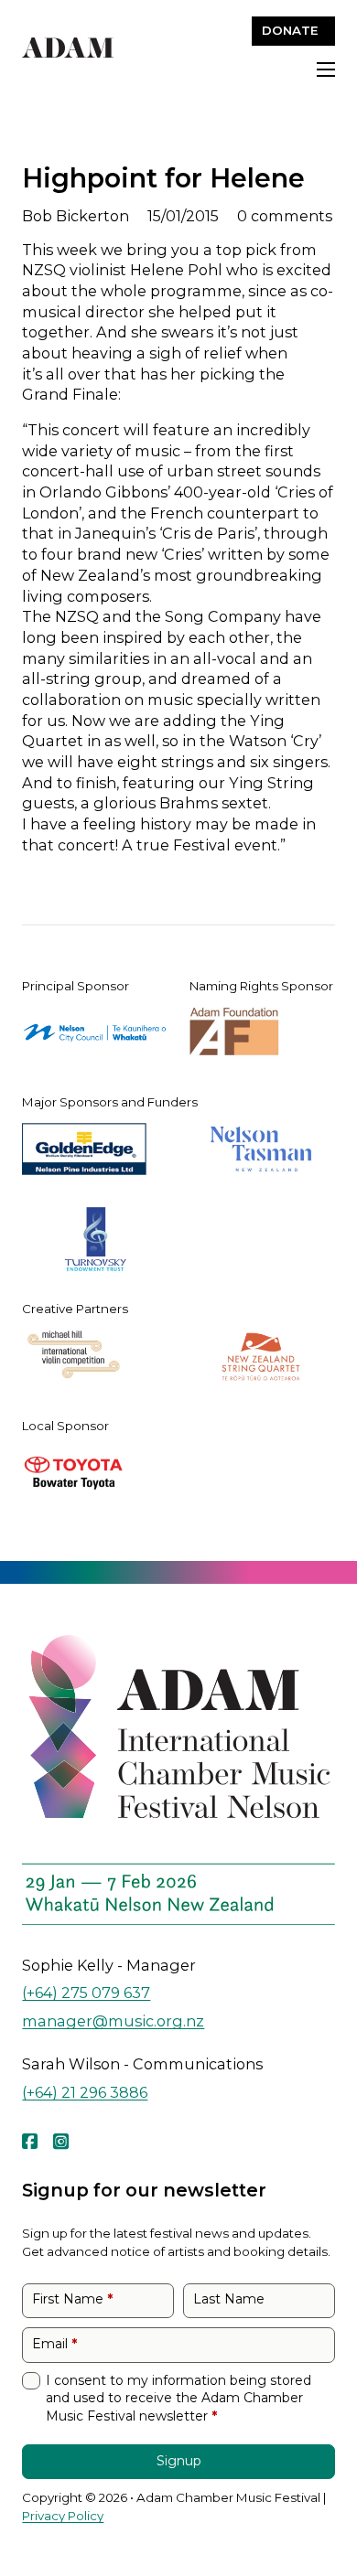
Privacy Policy (63, 2516)
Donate (290, 30)
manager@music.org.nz (113, 2020)
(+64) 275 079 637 (86, 1992)
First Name (72, 2299)
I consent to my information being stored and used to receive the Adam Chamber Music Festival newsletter (178, 2398)
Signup (179, 2461)
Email (54, 2344)
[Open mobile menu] (326, 69)
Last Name (229, 2299)
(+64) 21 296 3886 (85, 2092)
